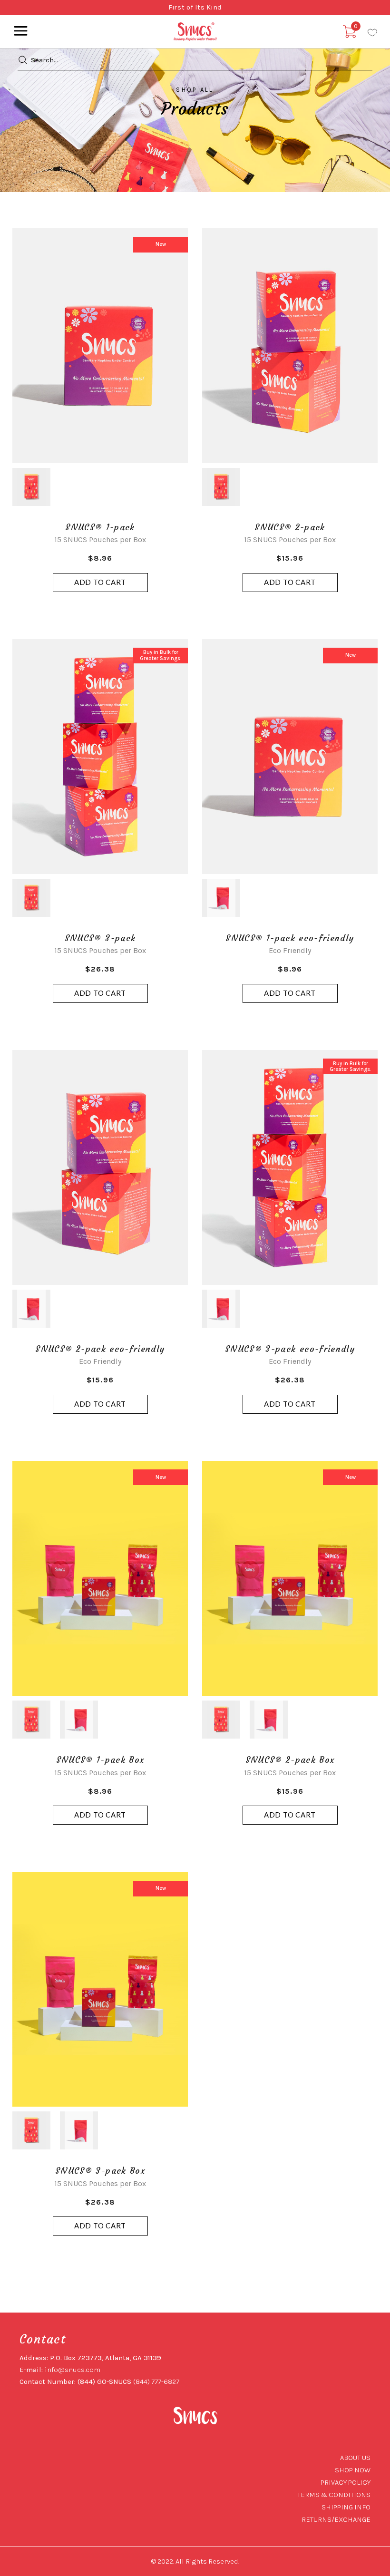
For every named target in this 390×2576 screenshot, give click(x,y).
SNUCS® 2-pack (290, 527)
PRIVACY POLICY (346, 2482)
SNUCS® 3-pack (100, 938)
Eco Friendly (290, 950)
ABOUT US (355, 2458)
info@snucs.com (73, 2370)
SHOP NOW (353, 2470)
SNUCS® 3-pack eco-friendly (290, 1349)
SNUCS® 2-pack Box (290, 1760)
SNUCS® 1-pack (100, 527)
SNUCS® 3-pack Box (100, 2171)
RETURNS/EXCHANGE (336, 2519)
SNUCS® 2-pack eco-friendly (100, 1349)
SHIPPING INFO (346, 2507)
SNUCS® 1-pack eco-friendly (290, 938)
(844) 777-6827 (156, 2382)
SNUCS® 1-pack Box (100, 1760)
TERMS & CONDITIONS (334, 2495)
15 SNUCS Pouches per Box (100, 540)
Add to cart (100, 582)
